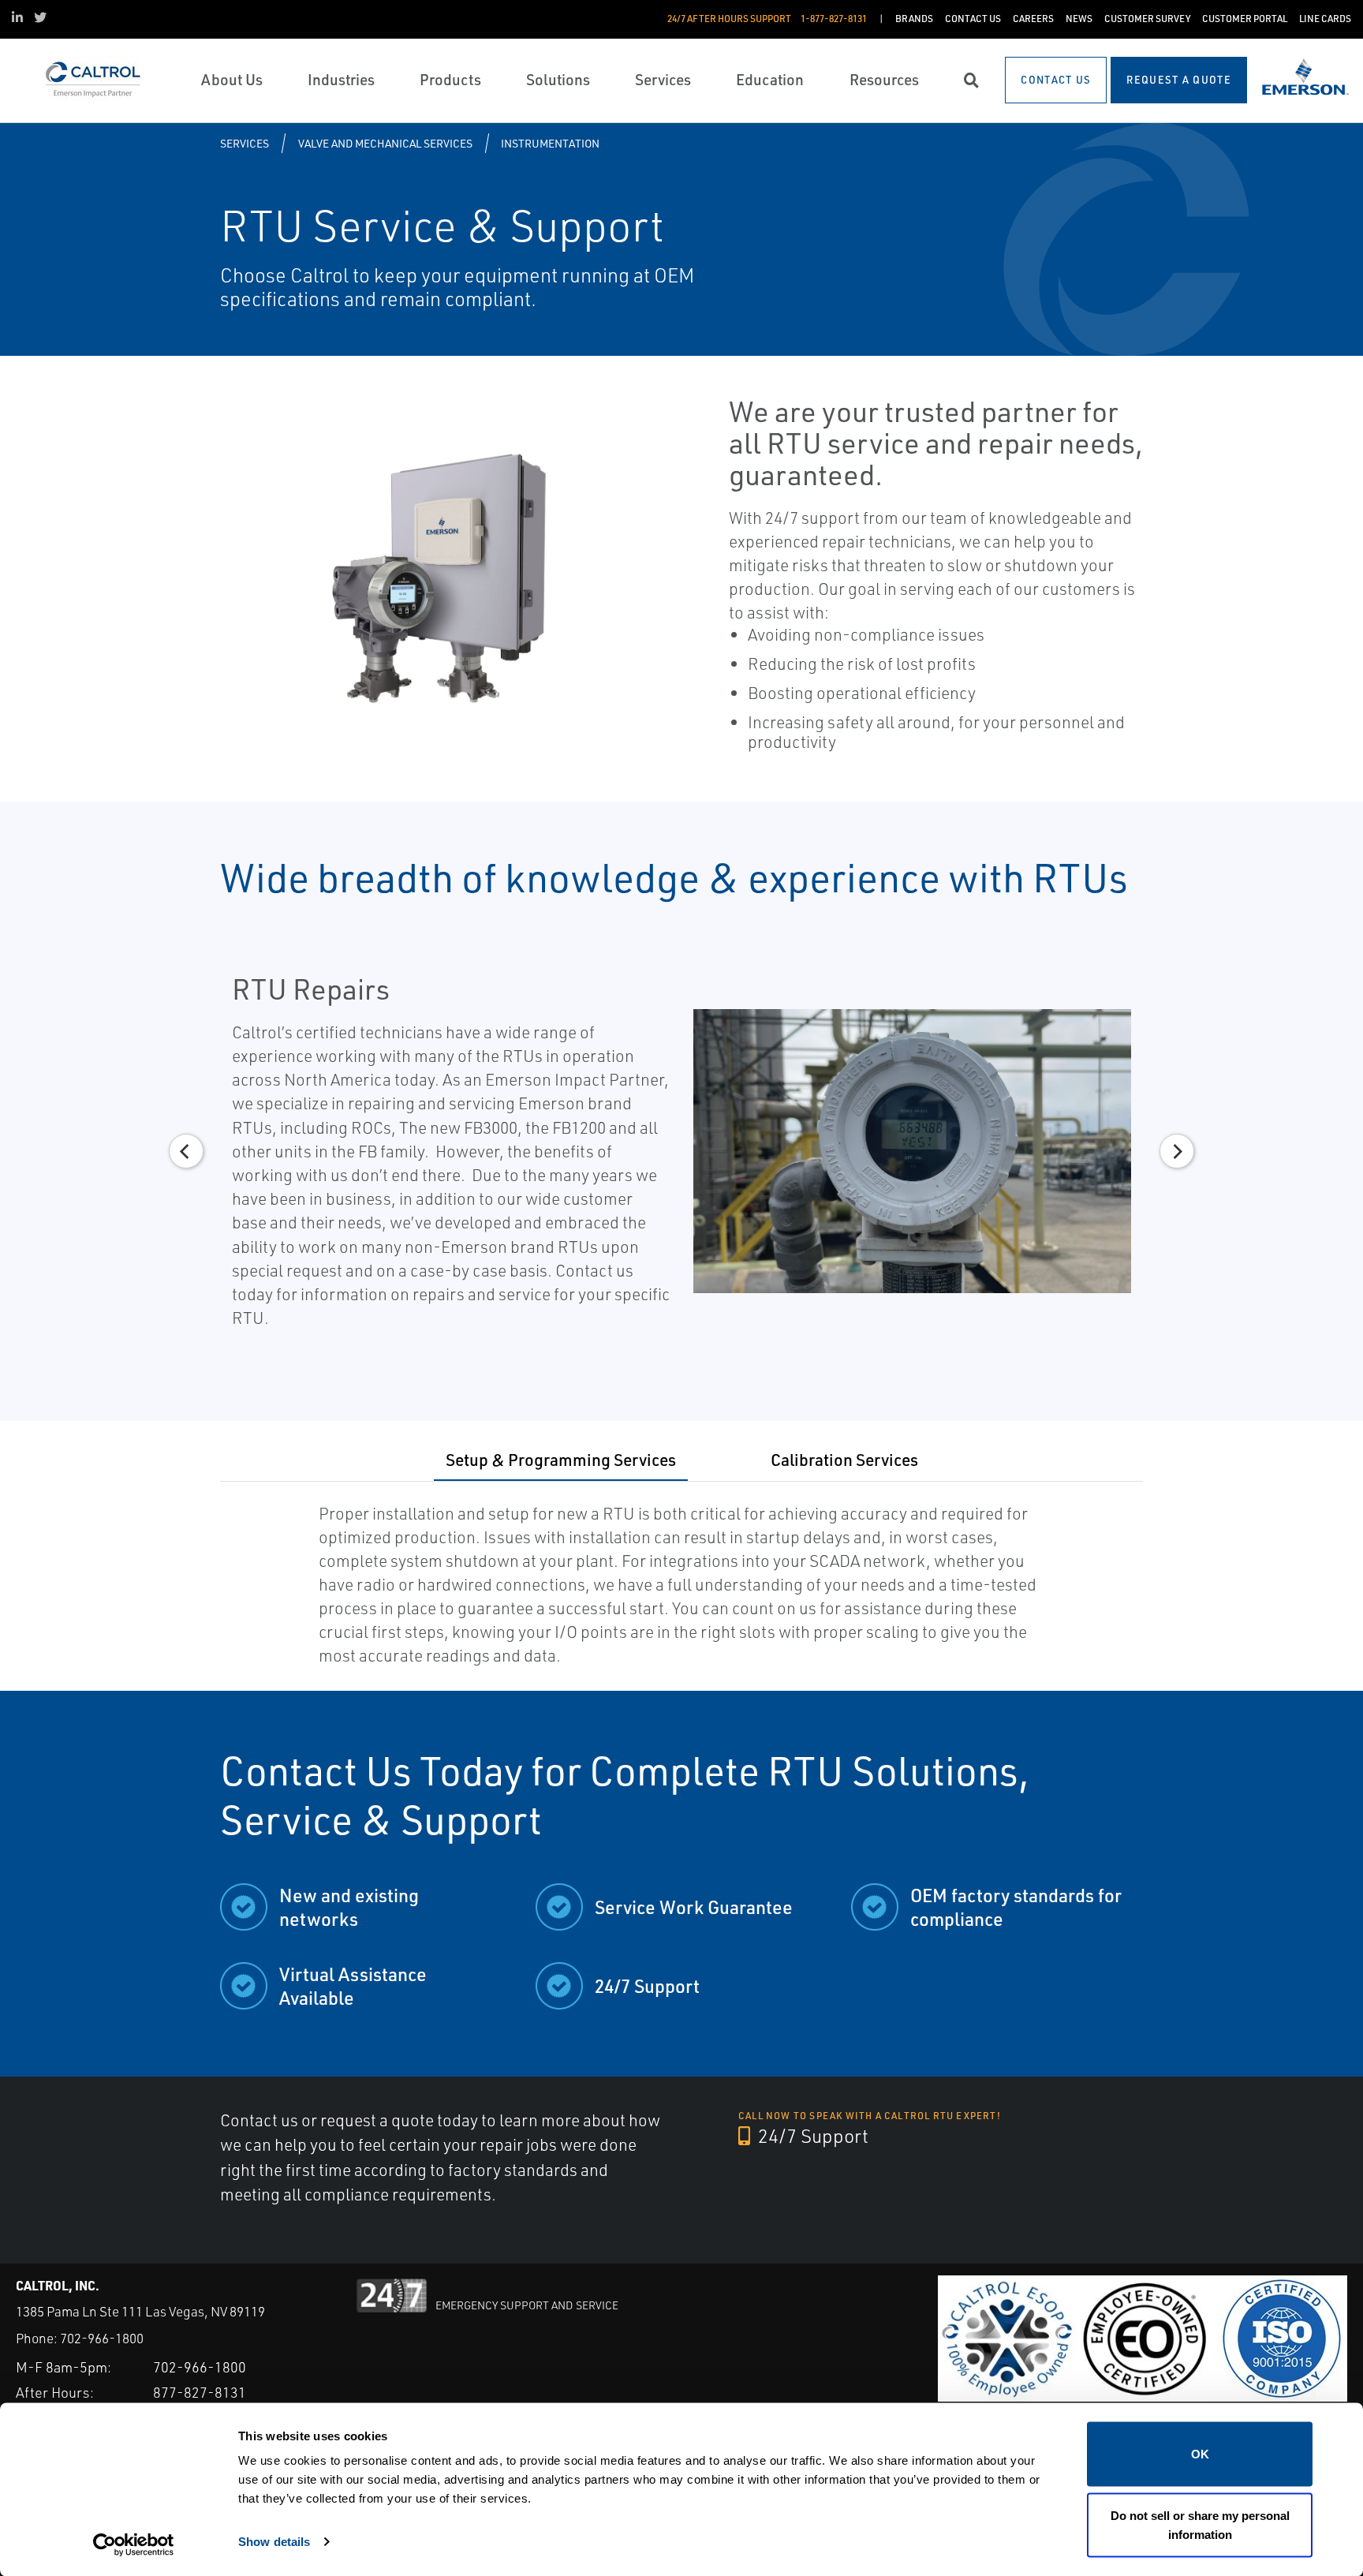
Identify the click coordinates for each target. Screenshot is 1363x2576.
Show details (274, 2541)
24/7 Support (811, 2136)
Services (245, 143)
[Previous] (186, 1151)
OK (1200, 2454)
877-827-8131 (200, 2392)
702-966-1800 (102, 2338)
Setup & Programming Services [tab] (561, 1459)
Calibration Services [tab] (844, 1459)
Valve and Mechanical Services (385, 143)
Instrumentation (550, 143)
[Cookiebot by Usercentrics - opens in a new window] (134, 2545)
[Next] (1177, 1151)
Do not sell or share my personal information (1200, 2524)
